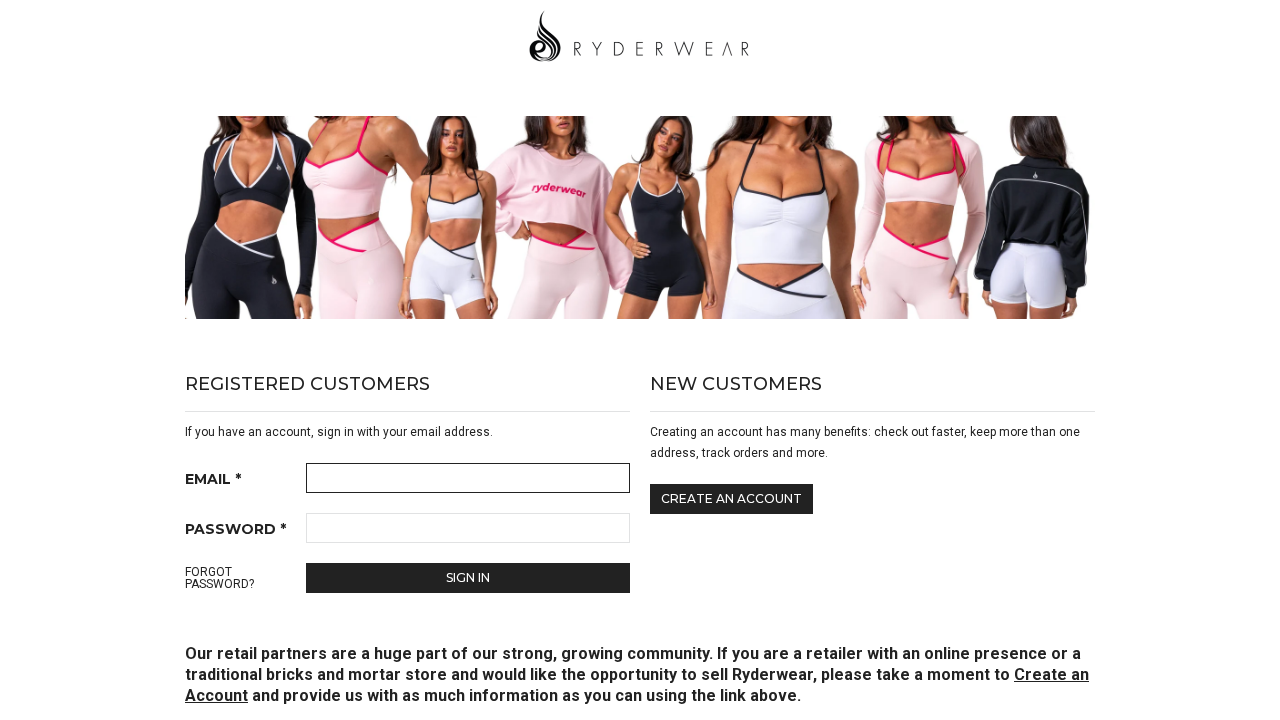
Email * (213, 479)
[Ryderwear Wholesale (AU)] (640, 33)
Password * (235, 529)
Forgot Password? (219, 578)
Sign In (468, 577)
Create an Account (731, 498)
